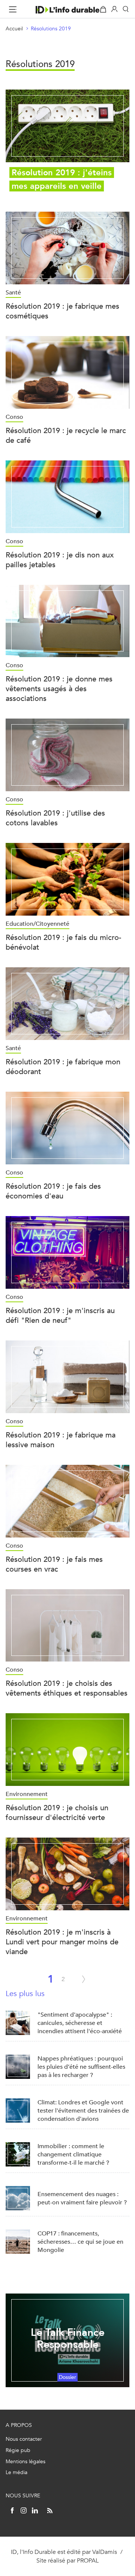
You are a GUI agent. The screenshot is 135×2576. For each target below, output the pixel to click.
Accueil (14, 29)
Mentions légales (25, 2462)
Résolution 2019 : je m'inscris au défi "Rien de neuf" (60, 1316)
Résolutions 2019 (51, 29)
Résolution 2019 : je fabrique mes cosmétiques (62, 311)
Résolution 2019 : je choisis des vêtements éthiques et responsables (67, 1688)
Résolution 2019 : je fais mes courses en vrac (54, 1564)
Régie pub (18, 2450)
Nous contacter (24, 2439)
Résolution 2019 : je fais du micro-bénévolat (63, 942)
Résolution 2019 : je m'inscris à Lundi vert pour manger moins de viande (62, 1942)
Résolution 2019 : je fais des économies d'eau (53, 1191)
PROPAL (88, 2560)
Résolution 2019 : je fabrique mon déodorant (63, 1067)
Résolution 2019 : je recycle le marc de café (66, 436)
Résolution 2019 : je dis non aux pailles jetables (60, 560)
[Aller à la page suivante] (84, 1979)
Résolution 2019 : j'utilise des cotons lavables (55, 818)
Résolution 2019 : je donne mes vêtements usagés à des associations (59, 689)
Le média (16, 2472)
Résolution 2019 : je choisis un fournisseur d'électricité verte (57, 1813)
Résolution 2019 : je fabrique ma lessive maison (61, 1440)
